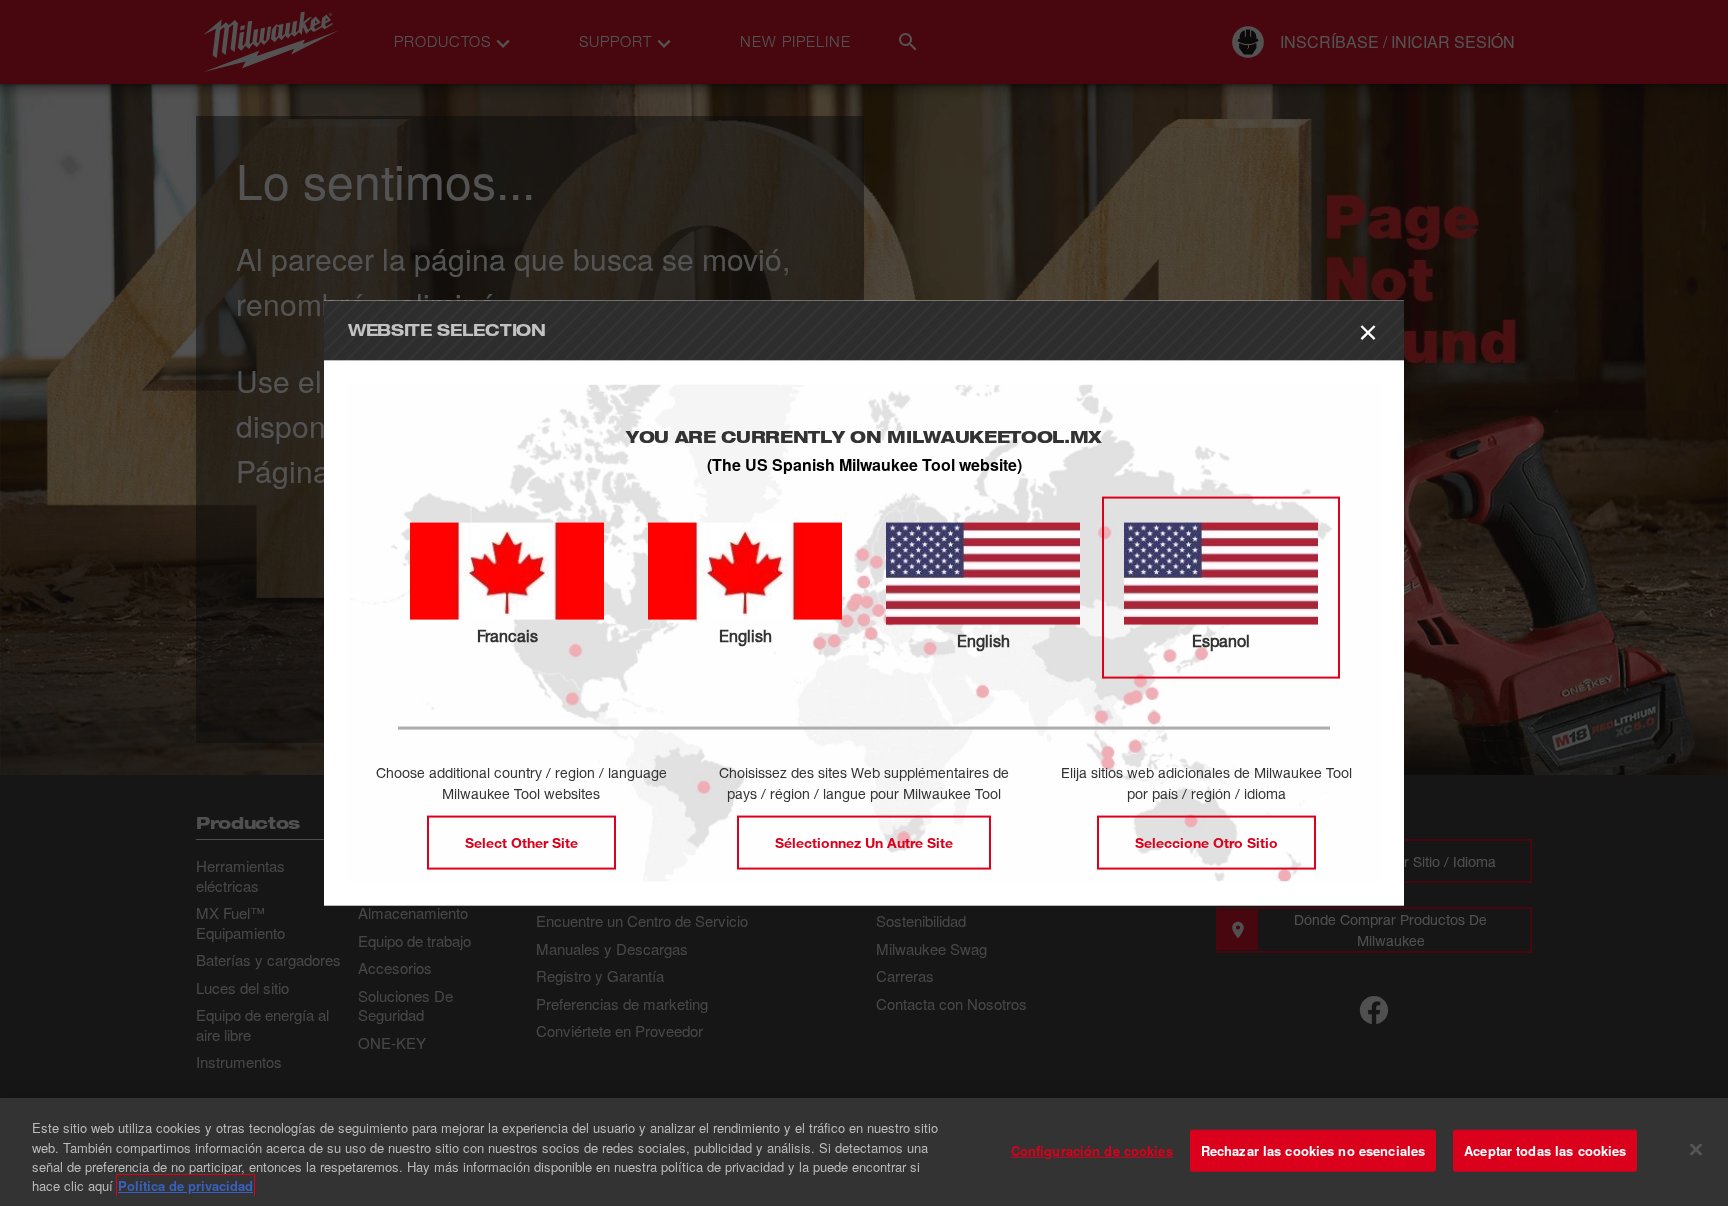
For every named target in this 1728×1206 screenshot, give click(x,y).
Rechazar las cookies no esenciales (1313, 1150)
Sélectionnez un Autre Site (864, 841)
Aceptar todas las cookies (1545, 1150)
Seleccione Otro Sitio (1206, 841)
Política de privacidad (185, 1185)
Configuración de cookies (1092, 1150)
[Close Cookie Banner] (1696, 1149)
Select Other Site (521, 841)
